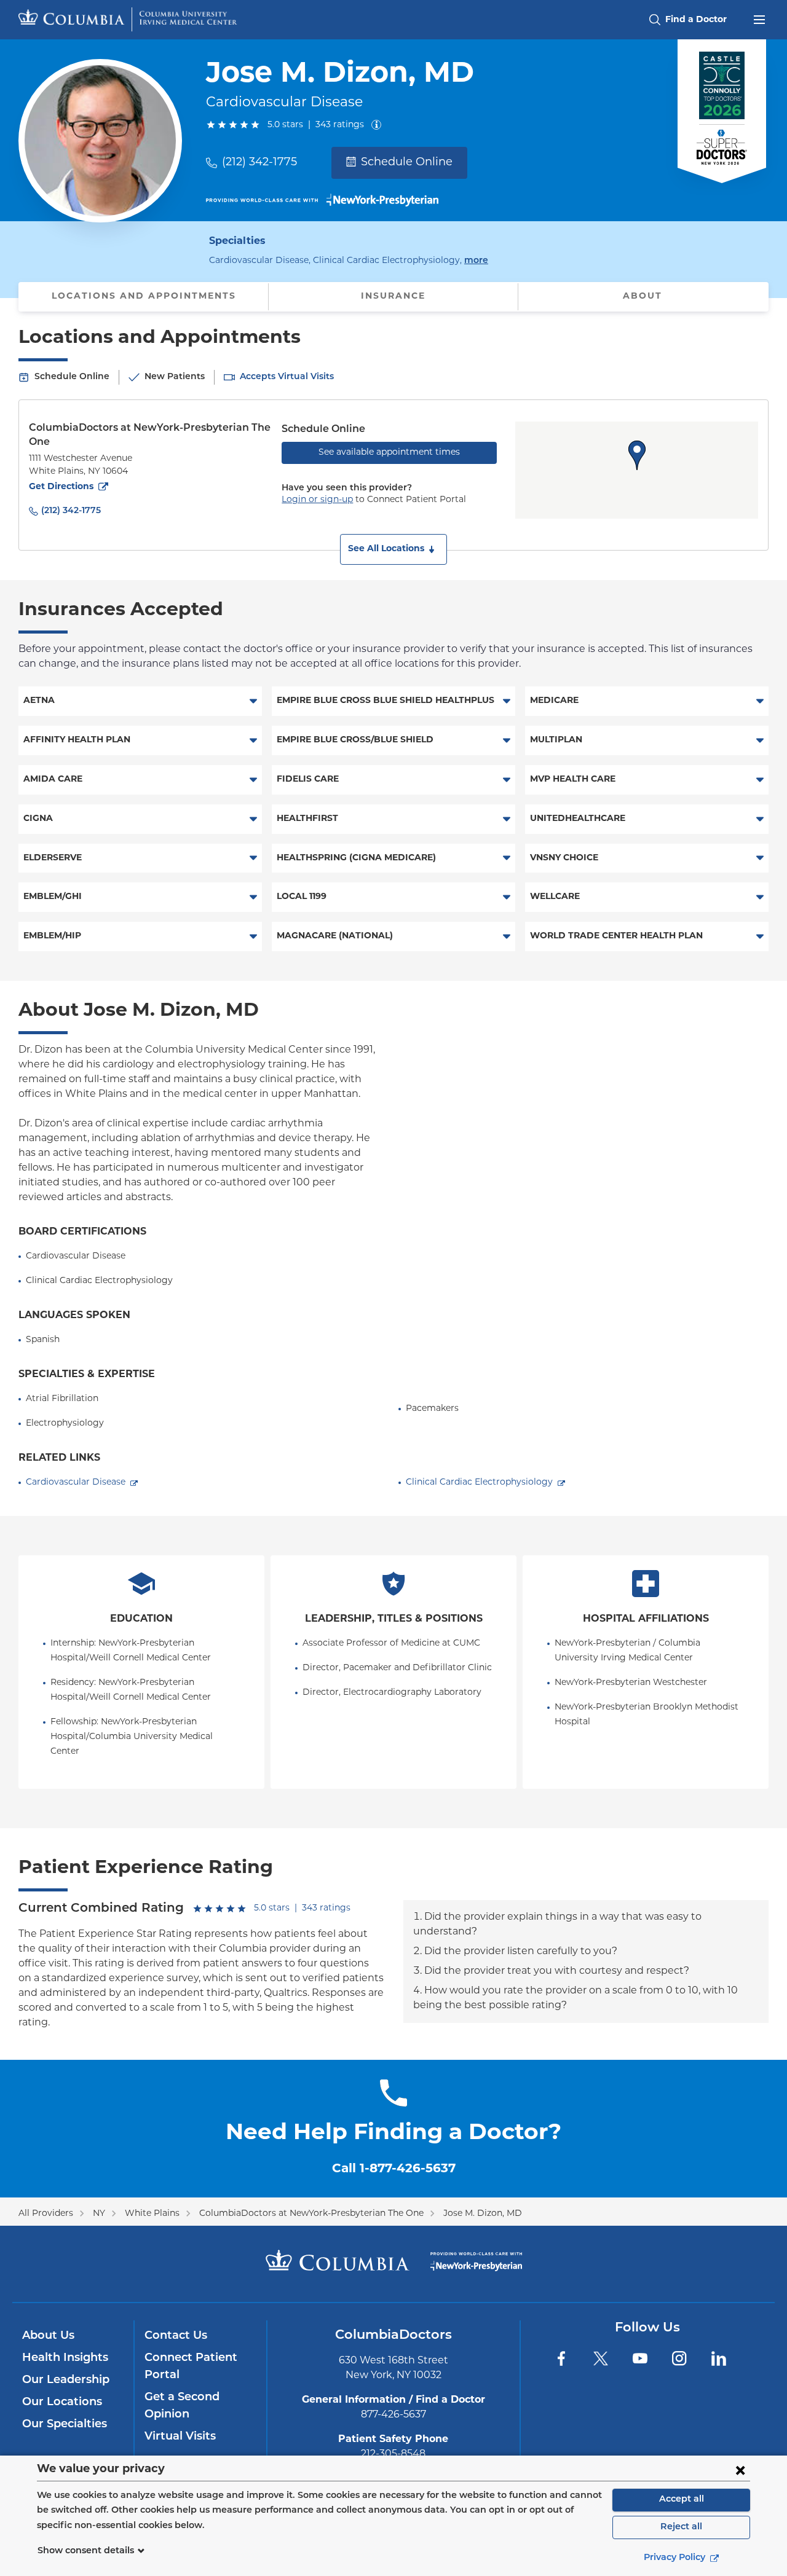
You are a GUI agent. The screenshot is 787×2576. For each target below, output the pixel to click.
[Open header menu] (759, 18)
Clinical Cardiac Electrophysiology (479, 1482)
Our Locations (62, 2403)
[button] (393, 549)
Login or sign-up (317, 500)
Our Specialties (65, 2425)
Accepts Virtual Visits (287, 377)
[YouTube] (640, 2358)
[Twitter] (601, 2358)
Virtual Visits (180, 2437)
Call (394, 2169)
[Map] (637, 470)
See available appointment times (389, 453)
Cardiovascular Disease (76, 1482)
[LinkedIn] (719, 2358)
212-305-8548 (393, 2454)
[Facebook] (561, 2358)
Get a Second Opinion (182, 2406)
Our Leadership (66, 2381)
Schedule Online (407, 163)
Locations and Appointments (144, 296)
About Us (48, 2336)
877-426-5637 (393, 2415)
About (643, 296)
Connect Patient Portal (191, 2367)
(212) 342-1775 (259, 163)
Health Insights (65, 2358)
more (476, 261)
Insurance (393, 296)
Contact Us (176, 2336)
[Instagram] (679, 2358)
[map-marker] (637, 455)
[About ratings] (379, 125)
